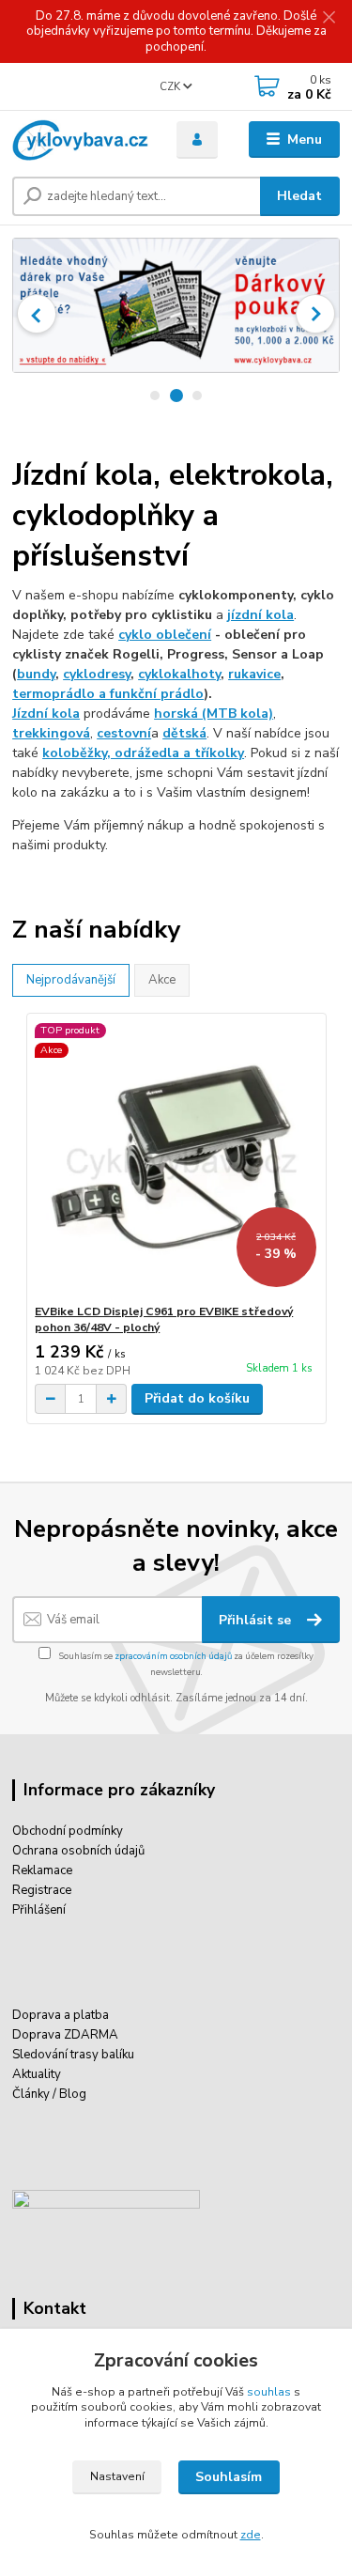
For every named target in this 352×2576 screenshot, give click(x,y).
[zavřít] (329, 19)
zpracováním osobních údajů (173, 1656)
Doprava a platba (61, 2015)
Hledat (299, 196)
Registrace (42, 1890)
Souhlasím (229, 2477)
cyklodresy (97, 674)
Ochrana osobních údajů (78, 1851)
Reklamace (42, 1870)
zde (251, 2535)
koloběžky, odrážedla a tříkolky (143, 753)
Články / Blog (49, 2094)
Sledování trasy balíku (73, 2055)
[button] (37, 314)
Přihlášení (39, 1910)
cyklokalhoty (179, 674)
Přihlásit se (257, 1620)
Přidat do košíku (197, 1398)
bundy (36, 674)
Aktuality (37, 2074)
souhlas (269, 2392)
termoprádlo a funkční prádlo (108, 694)
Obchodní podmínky (68, 1831)
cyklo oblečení (165, 635)
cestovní (124, 733)
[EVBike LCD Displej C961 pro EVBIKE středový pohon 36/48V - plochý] (176, 1159)
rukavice (254, 674)
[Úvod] (80, 140)
